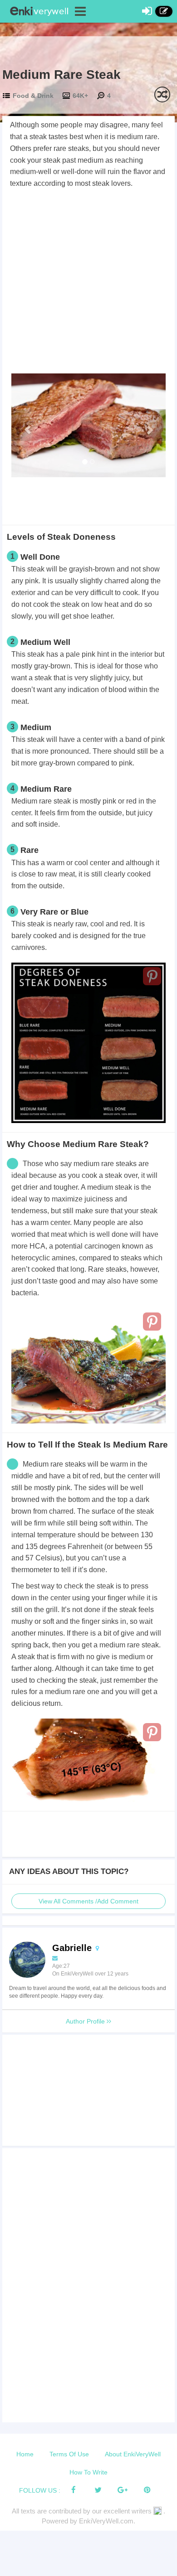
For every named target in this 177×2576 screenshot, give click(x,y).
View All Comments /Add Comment (88, 1901)
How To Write (88, 2472)
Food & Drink (33, 96)
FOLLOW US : (40, 2490)
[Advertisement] (88, 282)
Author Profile (86, 2021)
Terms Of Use (69, 2454)
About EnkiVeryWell (133, 2454)
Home (25, 2454)
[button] (23, 425)
